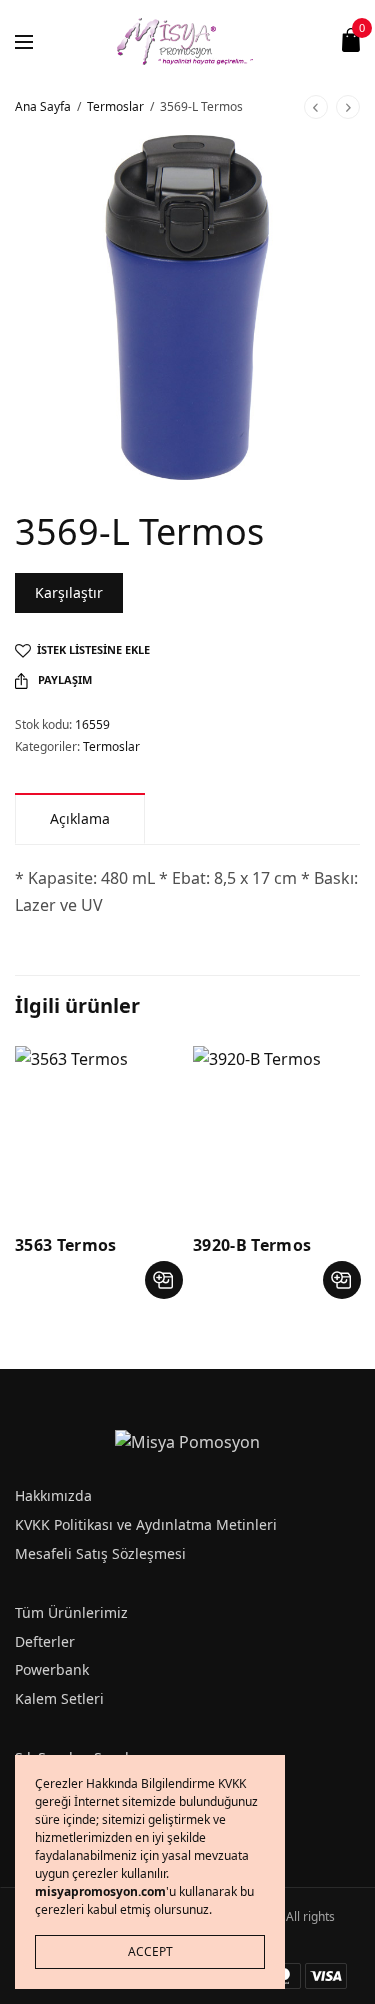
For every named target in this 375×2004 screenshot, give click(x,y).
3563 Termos (66, 1245)
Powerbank (52, 1669)
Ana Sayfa (43, 106)
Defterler (45, 1641)
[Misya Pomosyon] (187, 40)
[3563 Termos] (99, 1130)
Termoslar (115, 106)
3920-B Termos (252, 1245)
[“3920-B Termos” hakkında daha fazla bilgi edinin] (342, 1280)
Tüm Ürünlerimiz (71, 1612)
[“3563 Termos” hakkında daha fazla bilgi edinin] (164, 1280)
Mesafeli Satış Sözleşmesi (100, 1553)
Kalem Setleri (59, 1698)
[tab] (80, 818)
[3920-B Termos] (277, 1130)
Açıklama (80, 818)
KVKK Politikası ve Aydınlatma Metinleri (146, 1524)
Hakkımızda (53, 1495)
